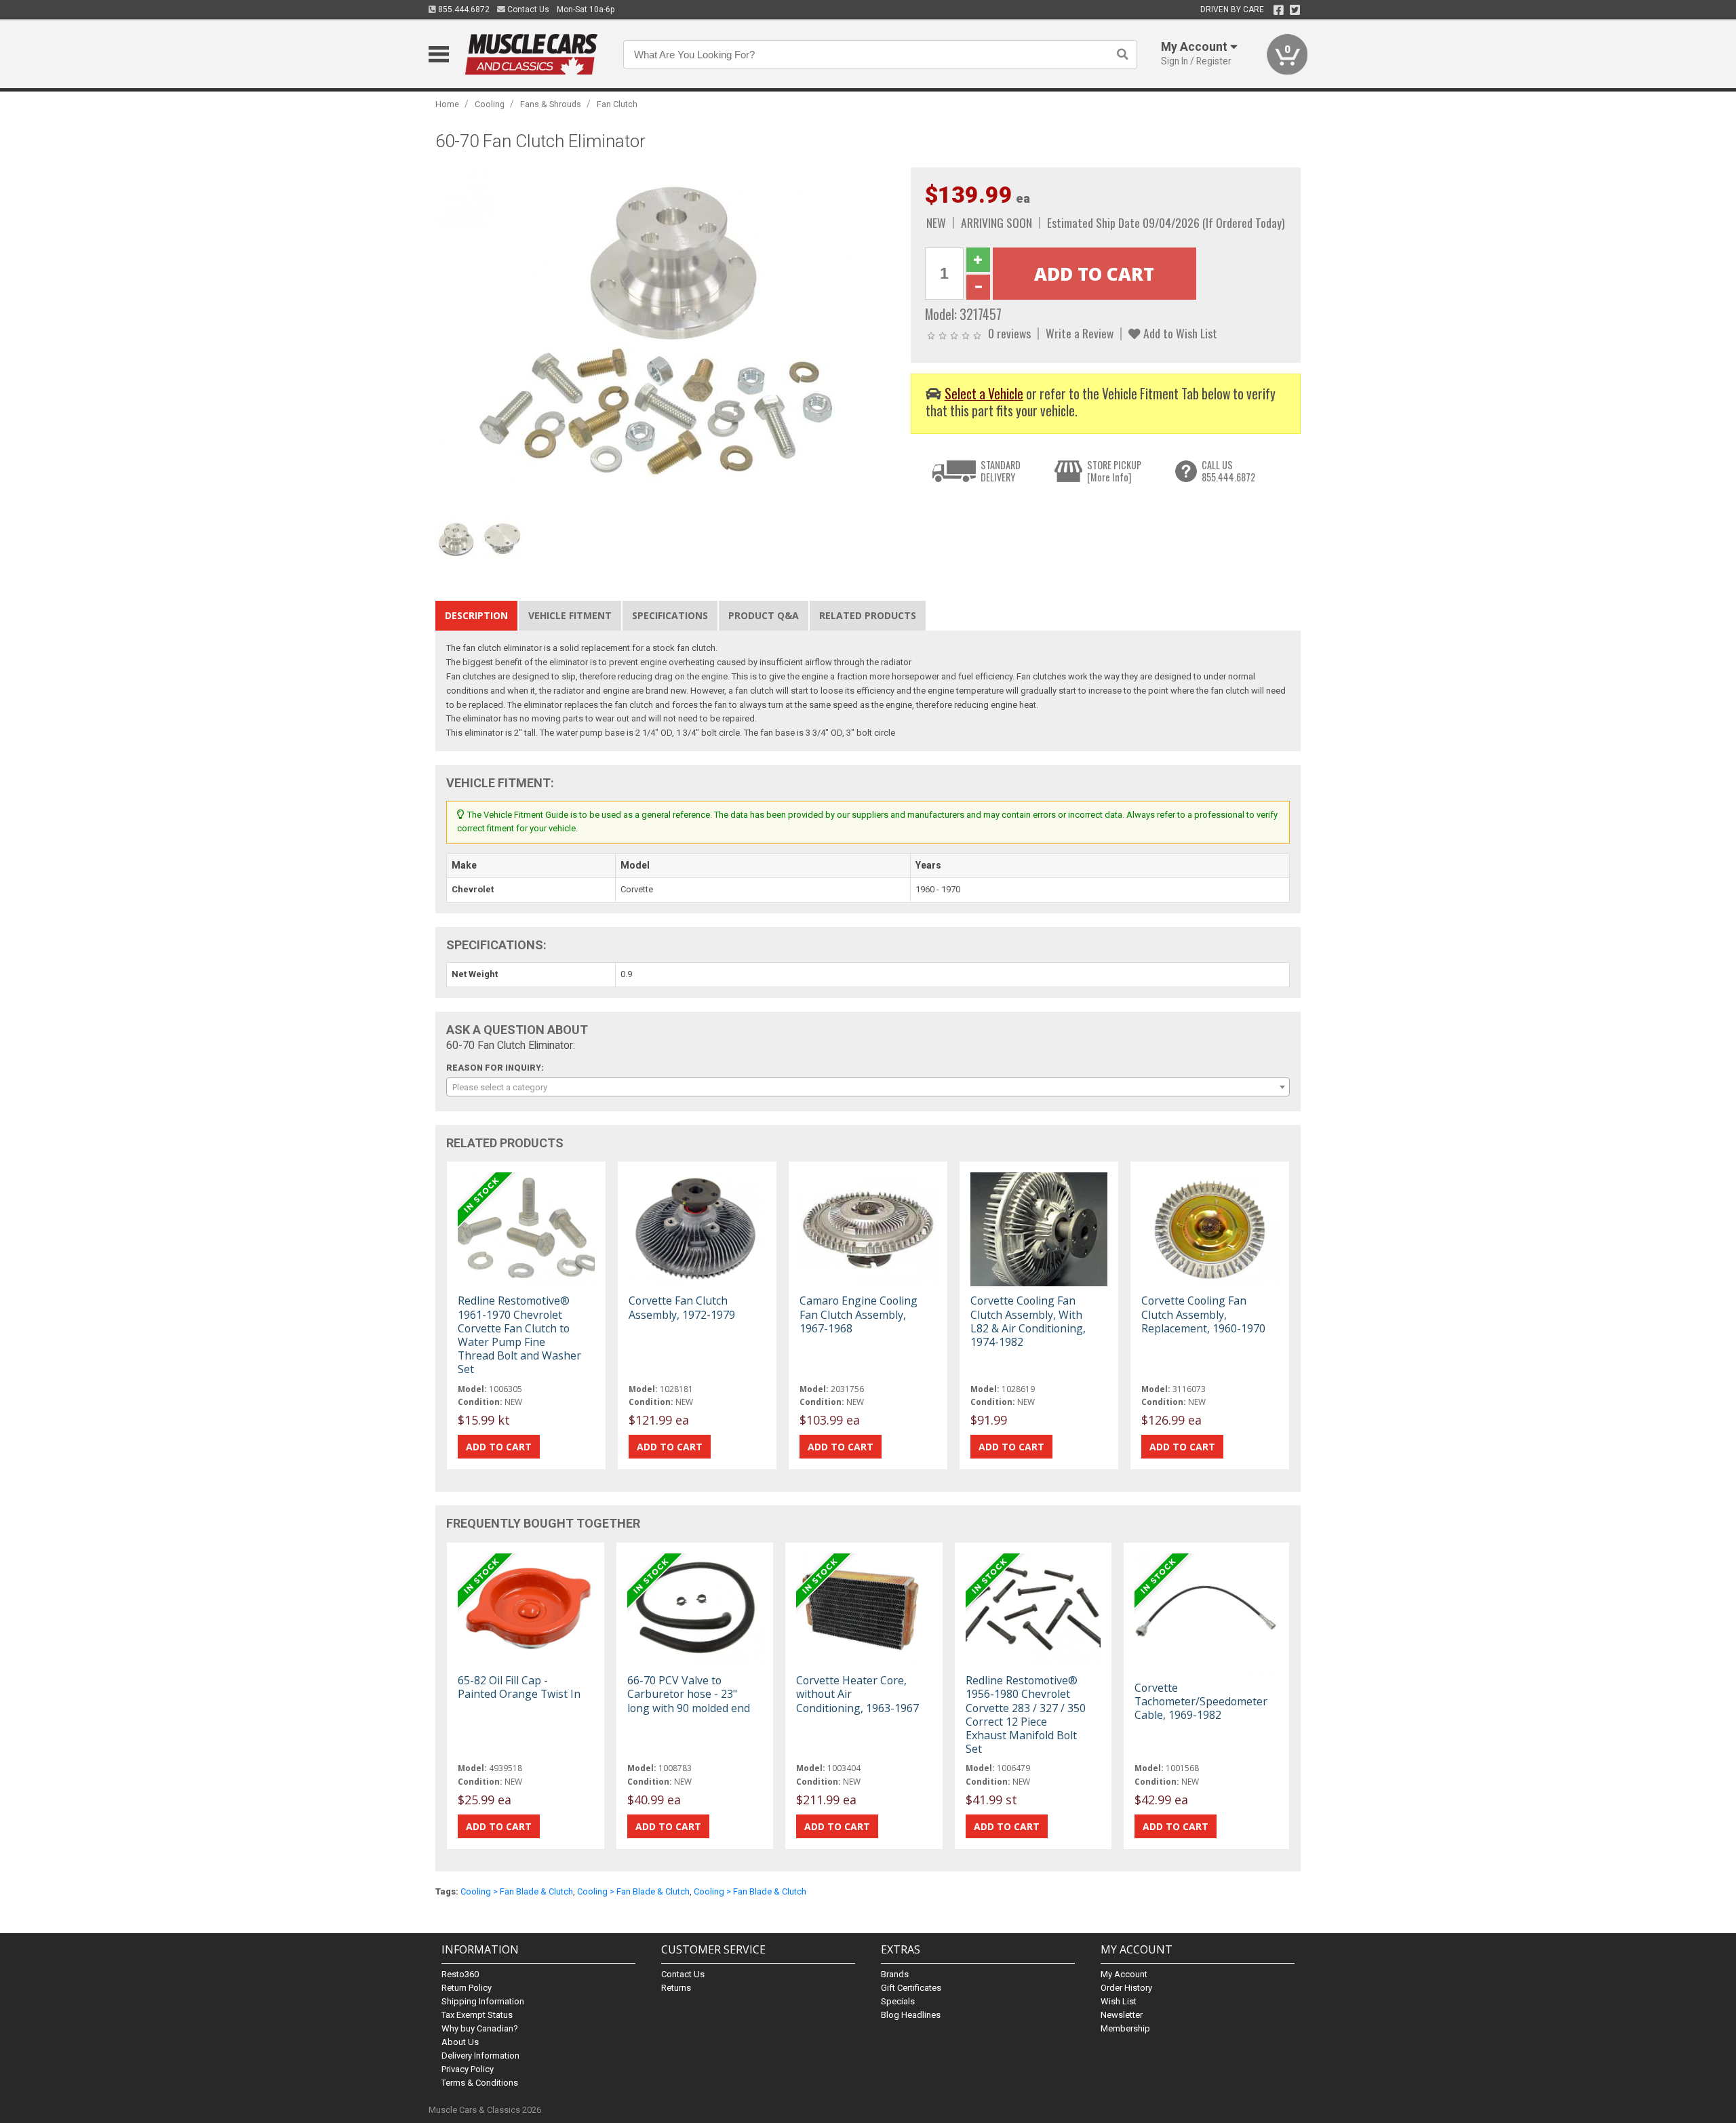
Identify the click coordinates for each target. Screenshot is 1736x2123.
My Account (1124, 1974)
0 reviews (1009, 333)
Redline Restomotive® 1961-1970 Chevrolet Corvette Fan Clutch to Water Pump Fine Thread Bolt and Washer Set (519, 1335)
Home (447, 104)
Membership (1125, 2028)
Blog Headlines (911, 2015)
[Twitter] (1295, 10)
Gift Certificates (911, 1988)
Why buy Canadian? (480, 2028)
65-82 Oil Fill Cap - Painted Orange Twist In (519, 1687)
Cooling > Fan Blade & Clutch (517, 1891)
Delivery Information (480, 2056)
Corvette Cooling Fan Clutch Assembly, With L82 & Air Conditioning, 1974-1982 (1028, 1321)
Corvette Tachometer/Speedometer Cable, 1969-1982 (1201, 1701)
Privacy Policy (468, 2069)
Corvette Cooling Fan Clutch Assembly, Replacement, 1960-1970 (1203, 1314)
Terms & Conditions (480, 2083)
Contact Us (527, 9)
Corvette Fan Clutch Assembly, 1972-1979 (682, 1307)
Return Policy (467, 1988)
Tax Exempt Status (477, 2015)
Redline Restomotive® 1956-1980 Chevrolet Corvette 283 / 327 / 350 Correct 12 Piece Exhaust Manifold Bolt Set (1026, 1714)
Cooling (490, 104)
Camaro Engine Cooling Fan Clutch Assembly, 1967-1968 (859, 1314)
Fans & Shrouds (551, 104)
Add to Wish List (1179, 333)
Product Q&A (764, 615)
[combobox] (868, 1087)
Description (476, 615)
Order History (1126, 1988)
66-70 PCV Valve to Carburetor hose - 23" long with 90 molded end (689, 1694)
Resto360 (460, 1974)
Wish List (1119, 2001)
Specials (898, 2001)
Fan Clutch (617, 104)
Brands (895, 1974)
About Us (460, 2042)
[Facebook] (1279, 10)
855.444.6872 (463, 9)
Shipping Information (483, 2001)
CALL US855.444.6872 (1228, 471)
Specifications (670, 615)
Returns (676, 1988)
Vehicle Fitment (570, 615)
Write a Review (1080, 333)
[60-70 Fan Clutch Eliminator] (666, 339)
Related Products (868, 615)
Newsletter (1122, 2015)
